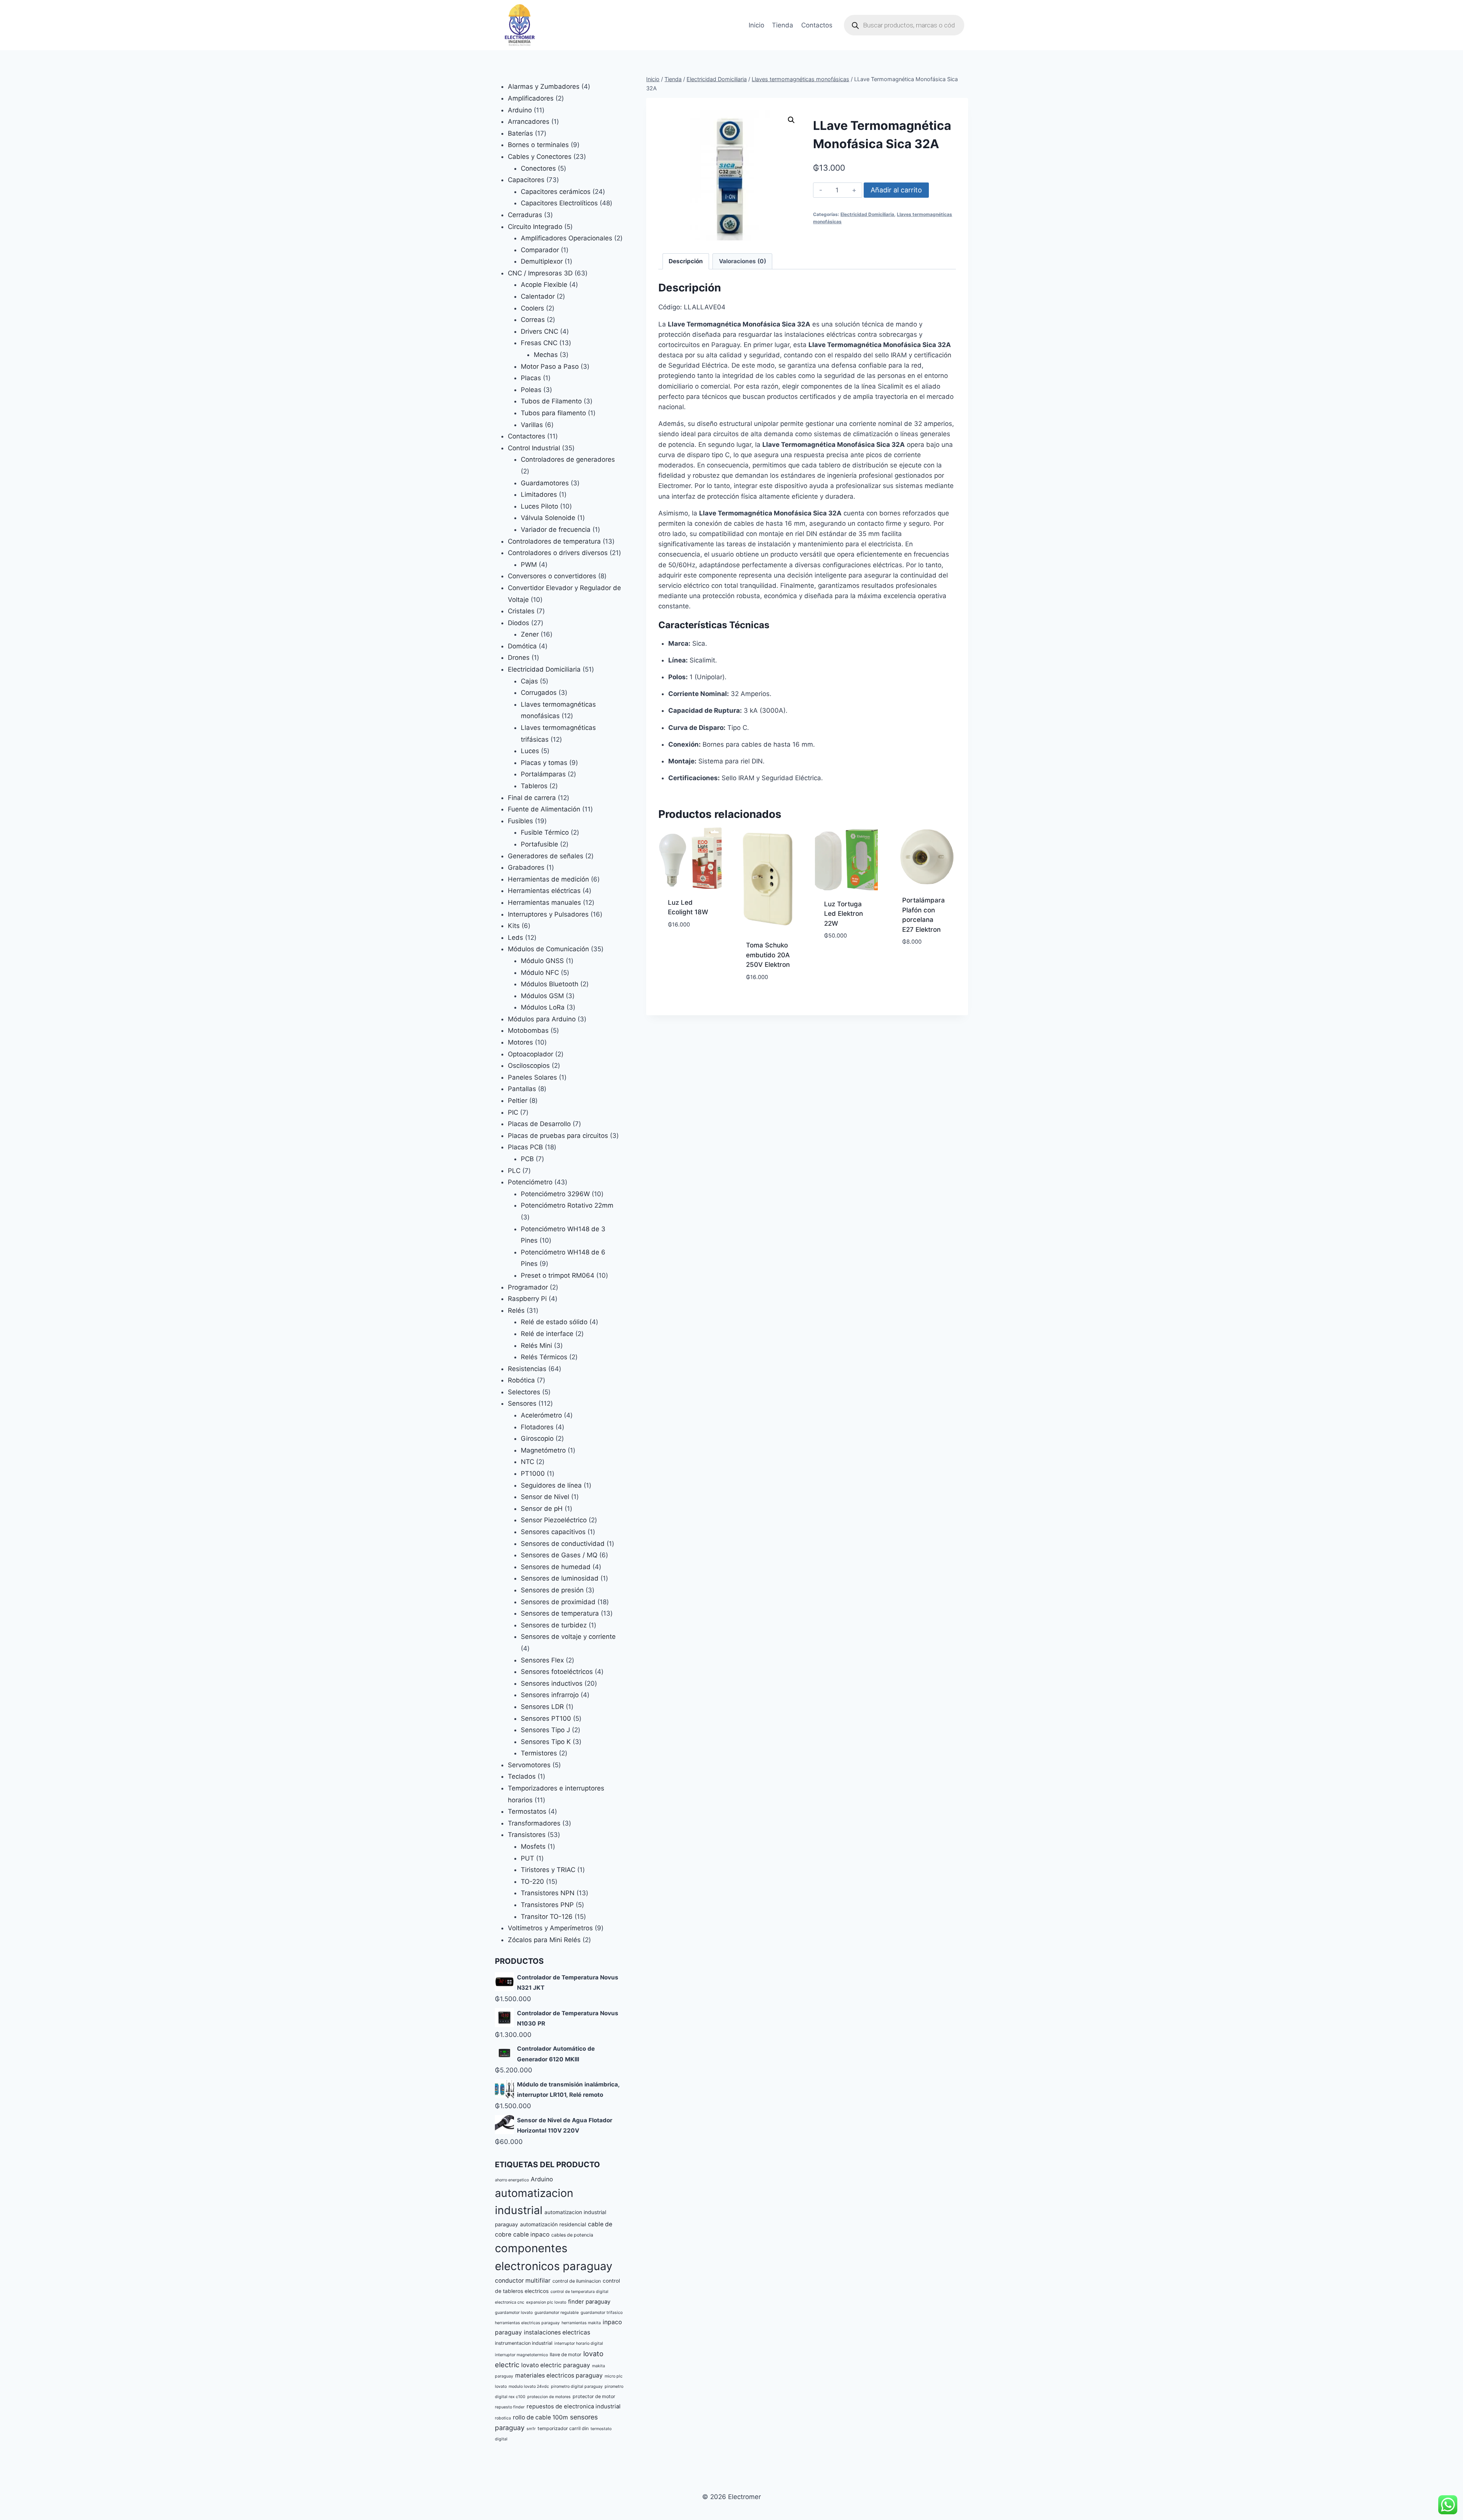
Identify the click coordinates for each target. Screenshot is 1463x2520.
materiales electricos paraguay (559, 2375)
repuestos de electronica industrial (574, 2406)
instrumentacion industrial (524, 2343)
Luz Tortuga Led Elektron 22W (844, 914)
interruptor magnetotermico (521, 2355)
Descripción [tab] (686, 261)
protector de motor (594, 2396)
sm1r (531, 2429)
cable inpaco (531, 2234)
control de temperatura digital (579, 2292)
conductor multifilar (523, 2281)
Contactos (817, 25)
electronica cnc (510, 2302)
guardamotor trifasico (602, 2313)
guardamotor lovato (514, 2313)
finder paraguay (589, 2302)
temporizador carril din (563, 2428)
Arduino (542, 2179)
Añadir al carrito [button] (690, 942)
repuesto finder (510, 2407)
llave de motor (566, 2354)
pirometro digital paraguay (577, 2386)
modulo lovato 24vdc (529, 2386)
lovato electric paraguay (556, 2365)
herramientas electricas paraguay (527, 2323)
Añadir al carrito (896, 190)
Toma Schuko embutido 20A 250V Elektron (768, 955)
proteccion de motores (549, 2397)
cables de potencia (572, 2235)
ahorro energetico (512, 2180)
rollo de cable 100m (540, 2417)
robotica (503, 2418)
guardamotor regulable (557, 2313)
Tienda (783, 25)
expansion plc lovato (546, 2302)
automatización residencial (553, 2224)
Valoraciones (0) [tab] (743, 261)
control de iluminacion (577, 2281)
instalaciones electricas (557, 2332)
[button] (791, 120)
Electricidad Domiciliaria (867, 214)
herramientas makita (581, 2323)
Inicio (756, 25)
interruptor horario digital (579, 2343)
